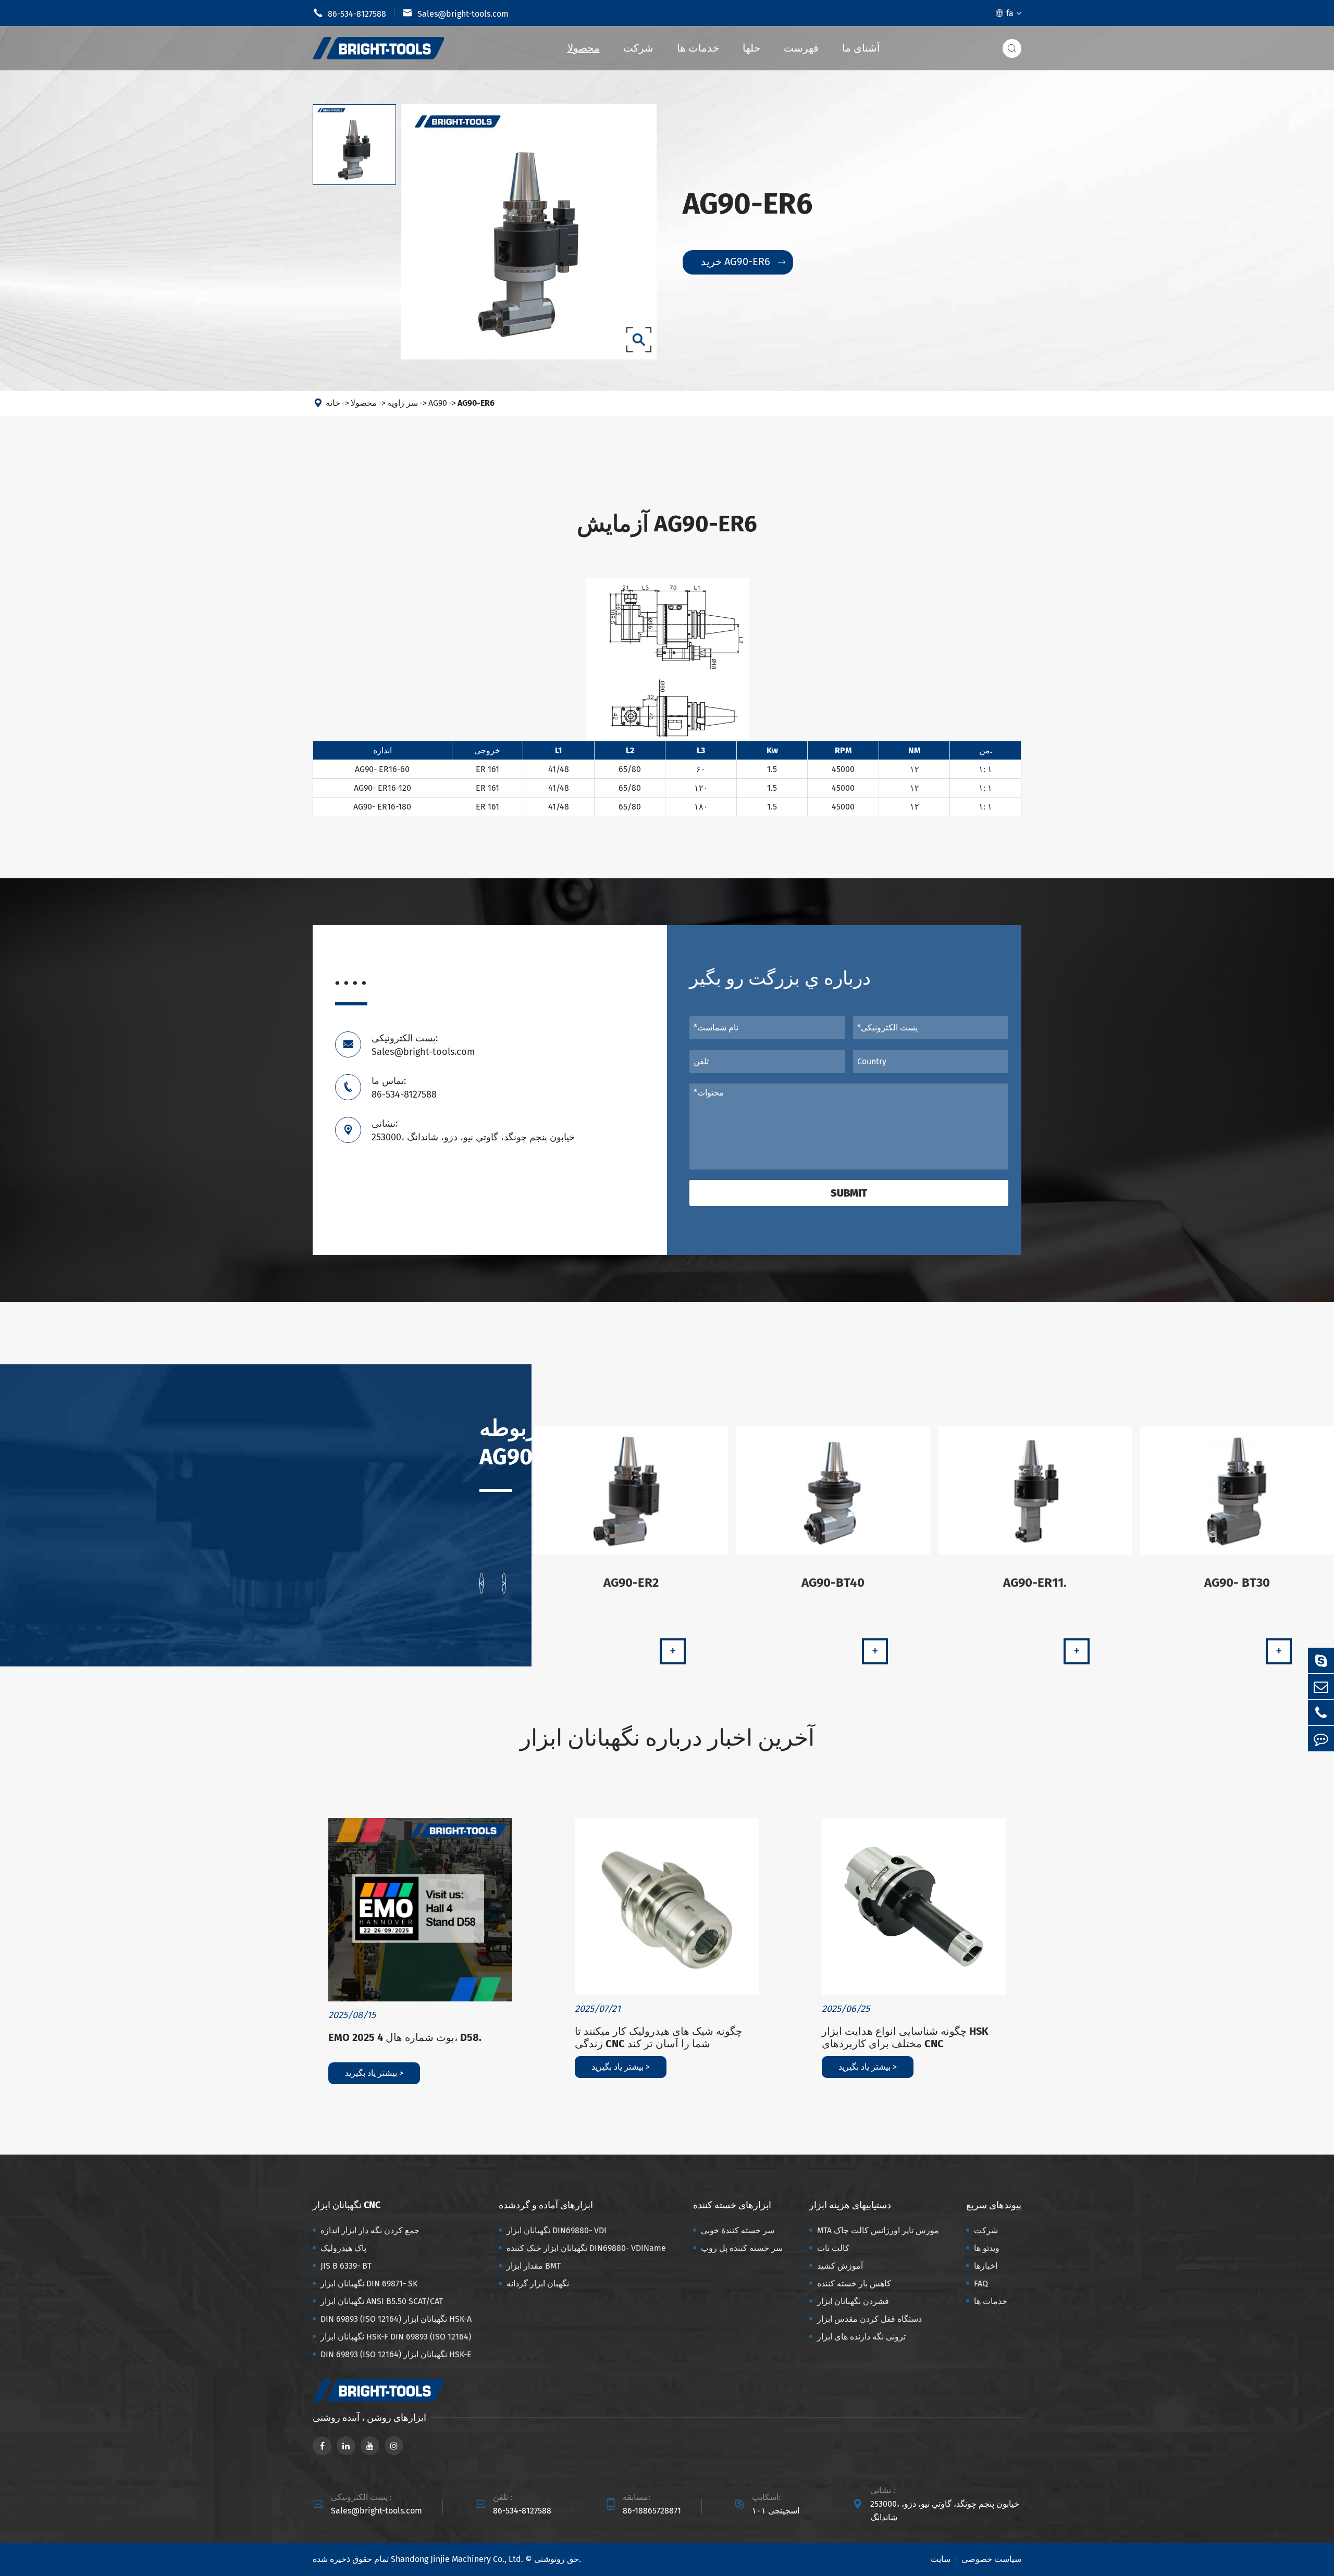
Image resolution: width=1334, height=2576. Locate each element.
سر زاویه (403, 403)
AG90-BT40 (833, 1583)
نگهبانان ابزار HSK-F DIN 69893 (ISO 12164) (396, 2337)
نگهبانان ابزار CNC (347, 2205)
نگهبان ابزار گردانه (538, 2283)
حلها (751, 48)
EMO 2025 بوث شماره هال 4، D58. (405, 2037)
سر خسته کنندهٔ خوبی (738, 2230)
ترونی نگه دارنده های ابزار (861, 2337)
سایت (941, 2559)
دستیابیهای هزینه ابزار (850, 2205)
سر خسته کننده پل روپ (742, 2248)
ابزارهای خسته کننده (732, 2205)
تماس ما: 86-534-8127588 (404, 1088)
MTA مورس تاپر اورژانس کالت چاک (878, 2230)
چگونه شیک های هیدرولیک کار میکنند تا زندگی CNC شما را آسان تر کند (658, 2037)
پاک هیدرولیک (343, 2248)
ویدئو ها (987, 2248)
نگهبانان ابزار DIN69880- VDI (557, 2230)
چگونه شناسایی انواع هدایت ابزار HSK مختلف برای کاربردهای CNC (905, 2037)
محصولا (584, 48)
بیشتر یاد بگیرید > (374, 2073)
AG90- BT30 (1237, 1583)
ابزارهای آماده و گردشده (546, 2205)
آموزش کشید (840, 2266)
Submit (849, 1193)
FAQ (981, 2283)
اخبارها (986, 2266)
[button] (481, 1583)
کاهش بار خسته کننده (854, 2283)
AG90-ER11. (1035, 1583)
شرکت (638, 48)
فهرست (801, 48)
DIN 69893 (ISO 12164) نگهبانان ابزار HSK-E (396, 2354)
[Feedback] (1321, 1739)
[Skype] (1321, 1660)
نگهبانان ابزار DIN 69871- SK (369, 2283)
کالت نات (833, 2248)
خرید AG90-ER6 (743, 262)
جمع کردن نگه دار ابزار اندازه (370, 2230)
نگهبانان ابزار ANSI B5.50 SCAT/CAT (382, 2301)
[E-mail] (1321, 1687)
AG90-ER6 (476, 403)
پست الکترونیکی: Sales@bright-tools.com (423, 1045)
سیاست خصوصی (991, 2559)
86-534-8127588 (349, 13)
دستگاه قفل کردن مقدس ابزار (869, 2319)
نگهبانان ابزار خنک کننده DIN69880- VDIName (586, 2248)
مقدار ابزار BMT (534, 2266)
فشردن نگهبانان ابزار (853, 2301)
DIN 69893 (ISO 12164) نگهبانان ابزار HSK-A (396, 2319)
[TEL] (1321, 1713)
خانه (333, 403)
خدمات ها (698, 48)
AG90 (438, 403)
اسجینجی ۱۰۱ (776, 2511)
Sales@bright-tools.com (455, 13)
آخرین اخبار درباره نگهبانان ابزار (667, 1738)
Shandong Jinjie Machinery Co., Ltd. (457, 2559)
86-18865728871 (652, 2511)
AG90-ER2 (631, 1583)
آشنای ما (861, 48)
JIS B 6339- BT (346, 2266)
